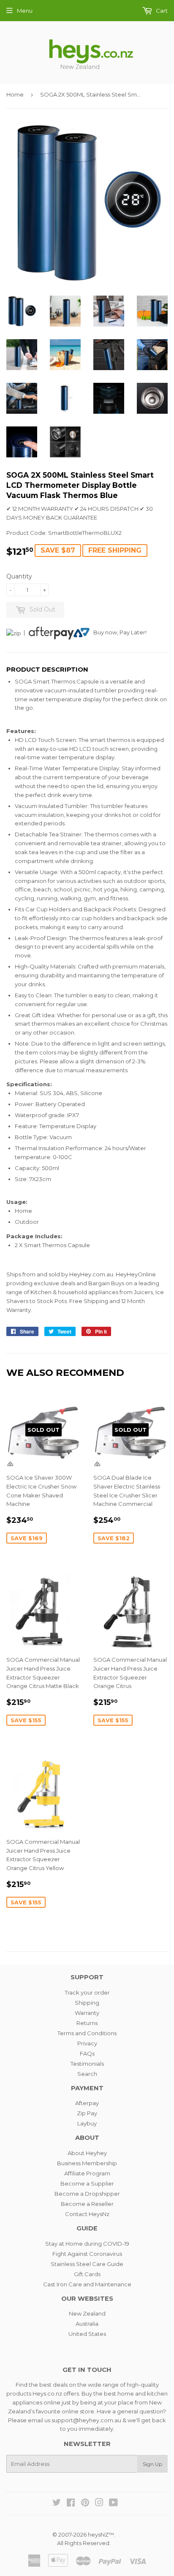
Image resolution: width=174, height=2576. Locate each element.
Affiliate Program (87, 2173)
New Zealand (87, 2313)
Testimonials (87, 2064)
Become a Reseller (87, 2204)
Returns (87, 2023)
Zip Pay (87, 2113)
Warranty (87, 2013)
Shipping (87, 2003)
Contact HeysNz (87, 2214)
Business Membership (87, 2163)
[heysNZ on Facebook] (71, 2504)
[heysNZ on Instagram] (99, 2504)
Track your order (87, 1992)
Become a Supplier (87, 2183)
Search (87, 2074)
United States (87, 2334)
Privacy (87, 2043)
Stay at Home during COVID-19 (87, 2244)
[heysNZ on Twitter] (57, 2504)
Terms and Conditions (87, 2033)
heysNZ (98, 2534)
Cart (161, 11)
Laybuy (87, 2123)
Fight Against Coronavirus (87, 2254)
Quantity (19, 576)
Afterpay (87, 2103)
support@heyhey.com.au (86, 2420)
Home (15, 94)
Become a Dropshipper (87, 2194)
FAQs (87, 2053)
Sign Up (152, 2464)
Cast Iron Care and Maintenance (87, 2284)
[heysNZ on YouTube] (113, 2504)
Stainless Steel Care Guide (87, 2264)
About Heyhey (87, 2153)
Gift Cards (87, 2274)
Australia (87, 2324)
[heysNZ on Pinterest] (85, 2504)
